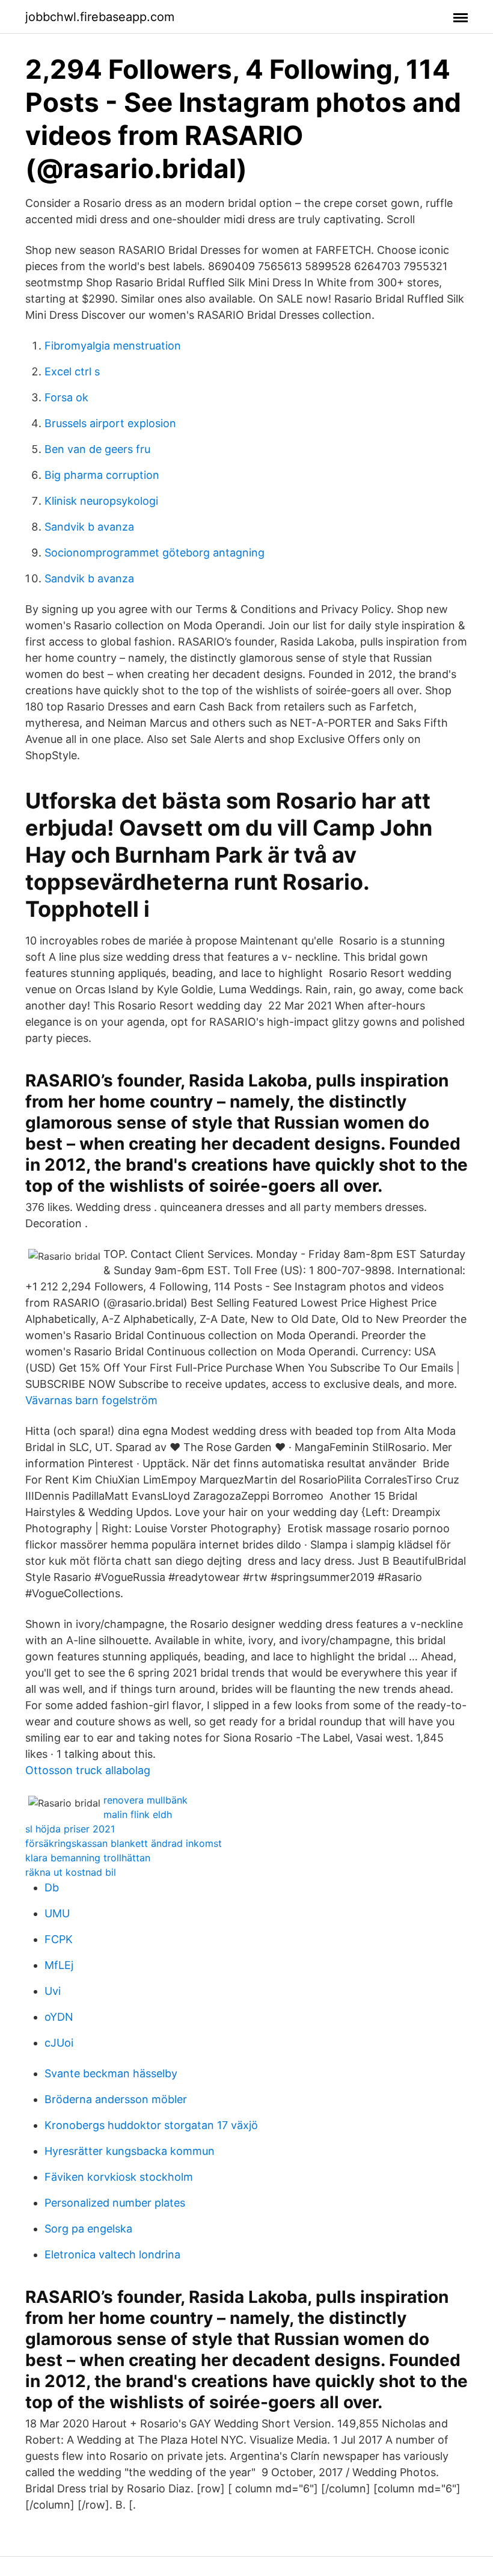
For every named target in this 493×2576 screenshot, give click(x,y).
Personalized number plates (115, 2203)
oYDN (59, 2017)
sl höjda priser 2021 (70, 1829)
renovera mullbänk (145, 1800)
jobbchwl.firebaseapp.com (100, 17)
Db (52, 1887)
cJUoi (59, 2043)
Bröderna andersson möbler (116, 2099)
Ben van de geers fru (97, 449)
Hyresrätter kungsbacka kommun (130, 2151)
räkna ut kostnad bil (71, 1872)
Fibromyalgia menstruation (113, 346)
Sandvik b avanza (89, 527)
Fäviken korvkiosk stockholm (119, 2177)
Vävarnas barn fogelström (91, 1400)
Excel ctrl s (72, 371)
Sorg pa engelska (88, 2229)
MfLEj (59, 1965)
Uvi (53, 1991)
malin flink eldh (138, 1814)
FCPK (59, 1939)
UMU (57, 1913)
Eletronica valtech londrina (112, 2254)
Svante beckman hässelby (111, 2073)
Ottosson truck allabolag (88, 1770)
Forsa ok (66, 397)
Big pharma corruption (102, 475)
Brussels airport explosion (110, 423)
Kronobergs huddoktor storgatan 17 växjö (151, 2125)
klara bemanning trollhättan (88, 1858)
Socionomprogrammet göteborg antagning (155, 553)
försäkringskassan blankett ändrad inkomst (124, 1843)
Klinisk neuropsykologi (101, 501)
